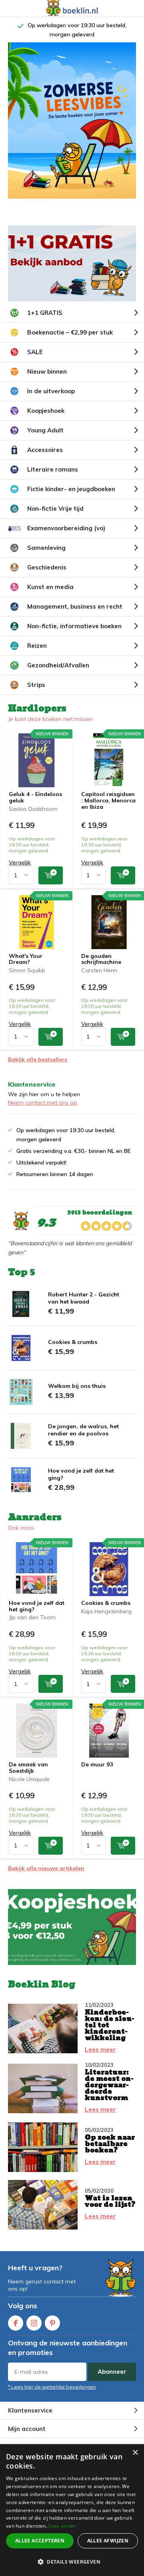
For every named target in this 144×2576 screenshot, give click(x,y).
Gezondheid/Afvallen (58, 665)
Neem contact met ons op (43, 1103)
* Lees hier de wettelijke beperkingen (52, 2387)
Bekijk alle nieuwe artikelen (46, 1868)
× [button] (135, 2453)
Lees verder (62, 2526)
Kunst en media (50, 587)
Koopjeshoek (46, 411)
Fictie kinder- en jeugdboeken (71, 489)
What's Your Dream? (26, 959)
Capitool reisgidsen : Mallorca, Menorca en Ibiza (108, 800)
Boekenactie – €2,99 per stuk (70, 332)
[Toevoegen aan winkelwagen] (51, 875)
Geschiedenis (47, 567)
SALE (35, 352)
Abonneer (112, 2372)
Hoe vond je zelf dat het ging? (37, 1606)
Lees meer (100, 2049)
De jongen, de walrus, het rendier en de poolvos (83, 1430)
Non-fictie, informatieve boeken (74, 626)
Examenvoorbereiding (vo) (66, 528)
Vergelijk (20, 862)
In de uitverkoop (51, 391)
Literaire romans (53, 469)
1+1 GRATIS (45, 313)
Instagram (34, 2323)
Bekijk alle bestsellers (38, 1059)
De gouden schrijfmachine (101, 959)
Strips (36, 685)
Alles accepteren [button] (40, 2541)
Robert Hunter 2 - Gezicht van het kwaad (84, 1298)
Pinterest (52, 2323)
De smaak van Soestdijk (28, 1768)
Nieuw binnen (47, 371)
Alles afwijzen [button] (108, 2541)
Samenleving (46, 548)
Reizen (37, 646)
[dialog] (72, 2510)
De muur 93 (97, 1764)
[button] (72, 2562)
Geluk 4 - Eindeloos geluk (35, 797)
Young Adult (45, 430)
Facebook (16, 2323)
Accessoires (45, 450)
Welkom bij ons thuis (77, 1386)
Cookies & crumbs (73, 1342)
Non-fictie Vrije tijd (55, 509)
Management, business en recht (75, 606)
